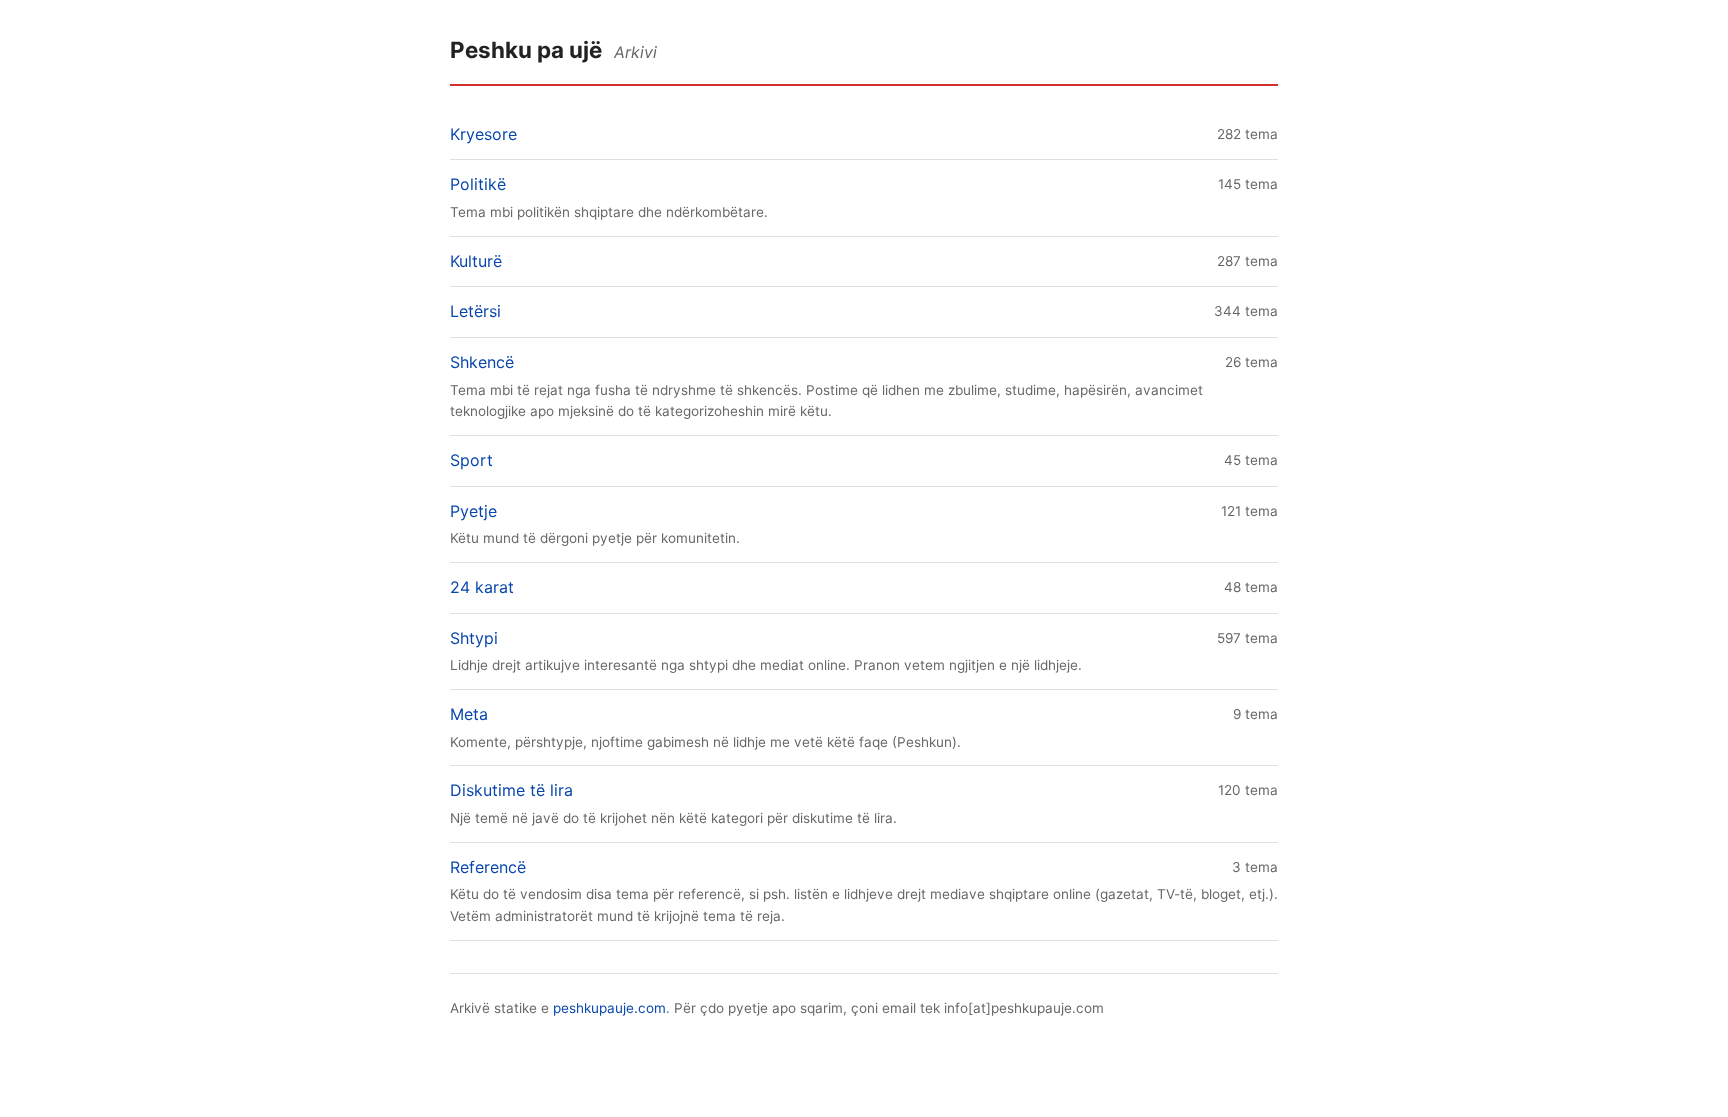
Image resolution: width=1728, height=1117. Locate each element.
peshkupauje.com (609, 1008)
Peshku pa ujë (526, 49)
